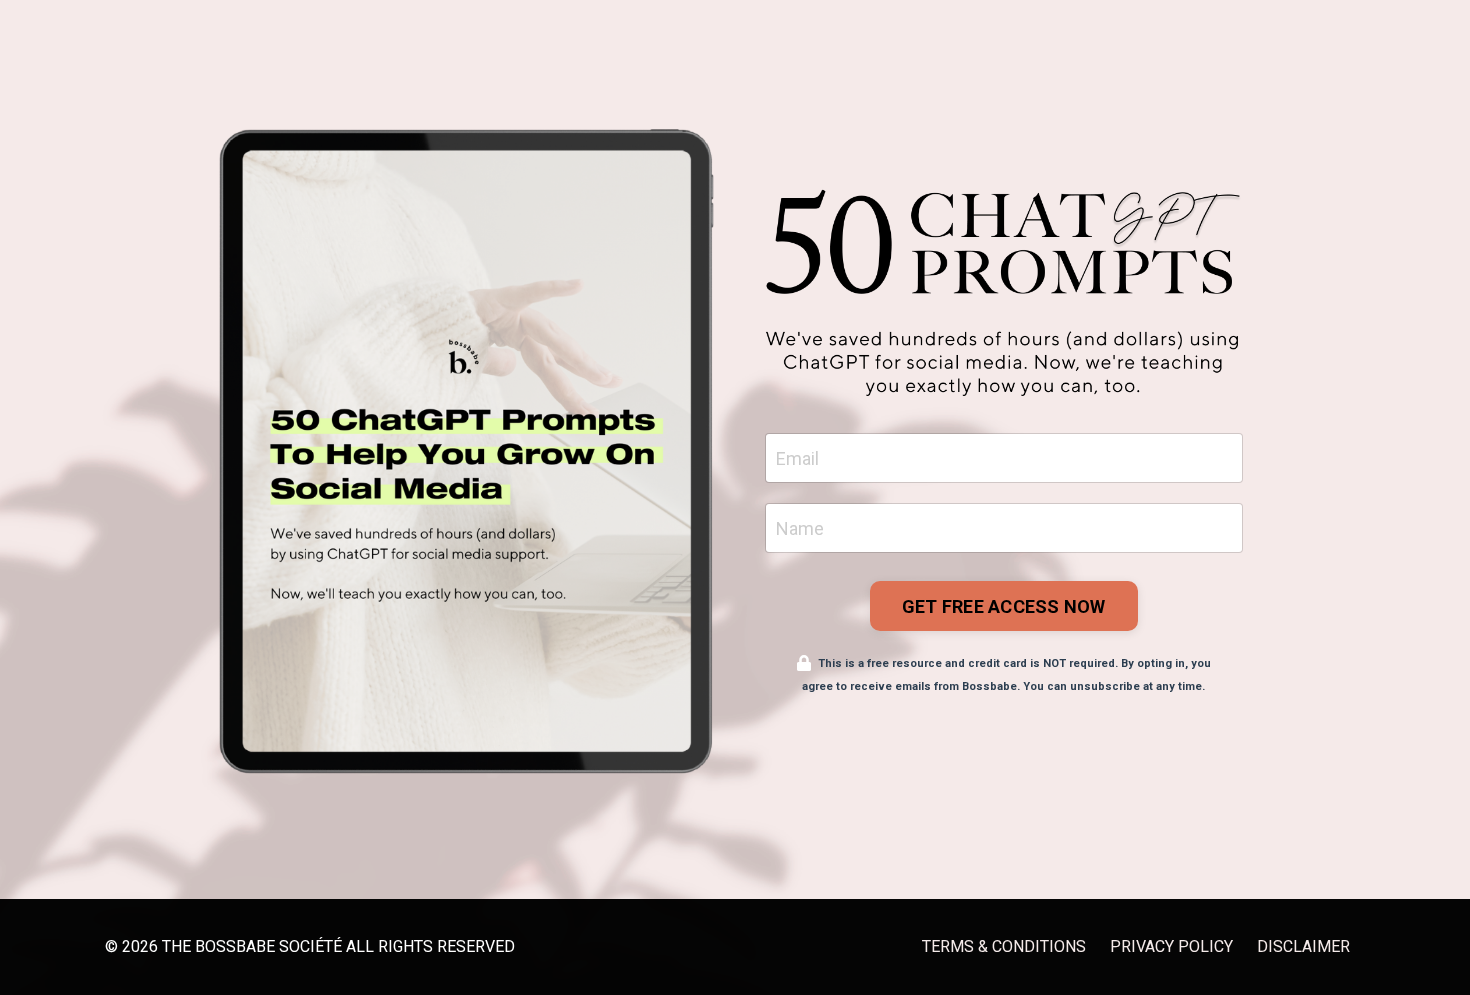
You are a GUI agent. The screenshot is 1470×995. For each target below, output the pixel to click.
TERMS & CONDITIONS (1004, 946)
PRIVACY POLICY (1171, 946)
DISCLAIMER (1303, 946)
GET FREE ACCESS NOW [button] (1004, 606)
